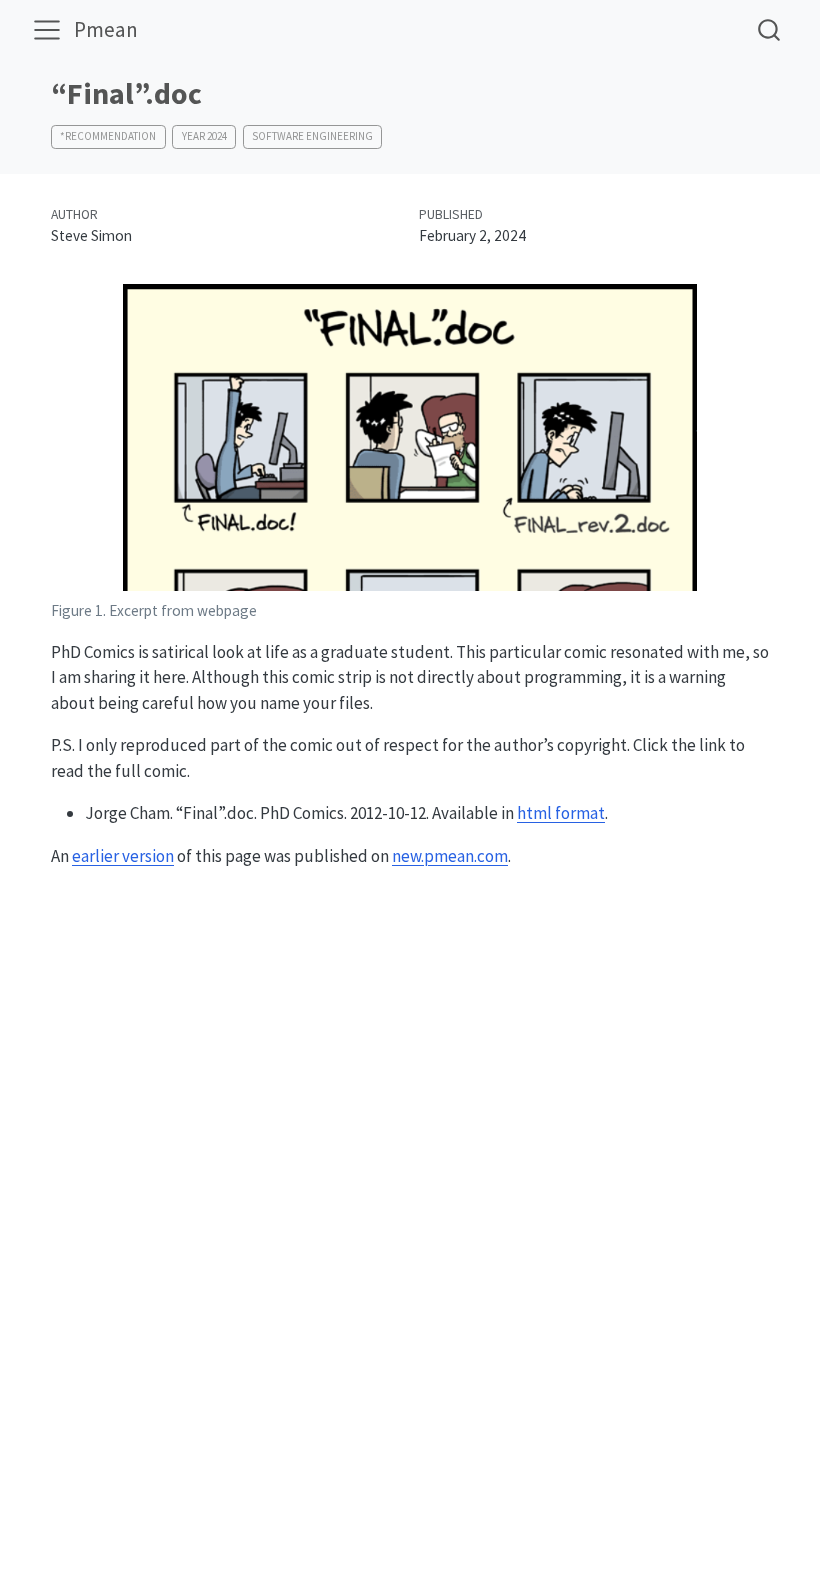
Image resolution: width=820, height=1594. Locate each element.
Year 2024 (204, 136)
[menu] (47, 30)
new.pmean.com (450, 856)
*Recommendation (108, 136)
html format (561, 813)
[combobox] (770, 29)
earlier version (123, 856)
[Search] (769, 29)
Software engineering (312, 136)
